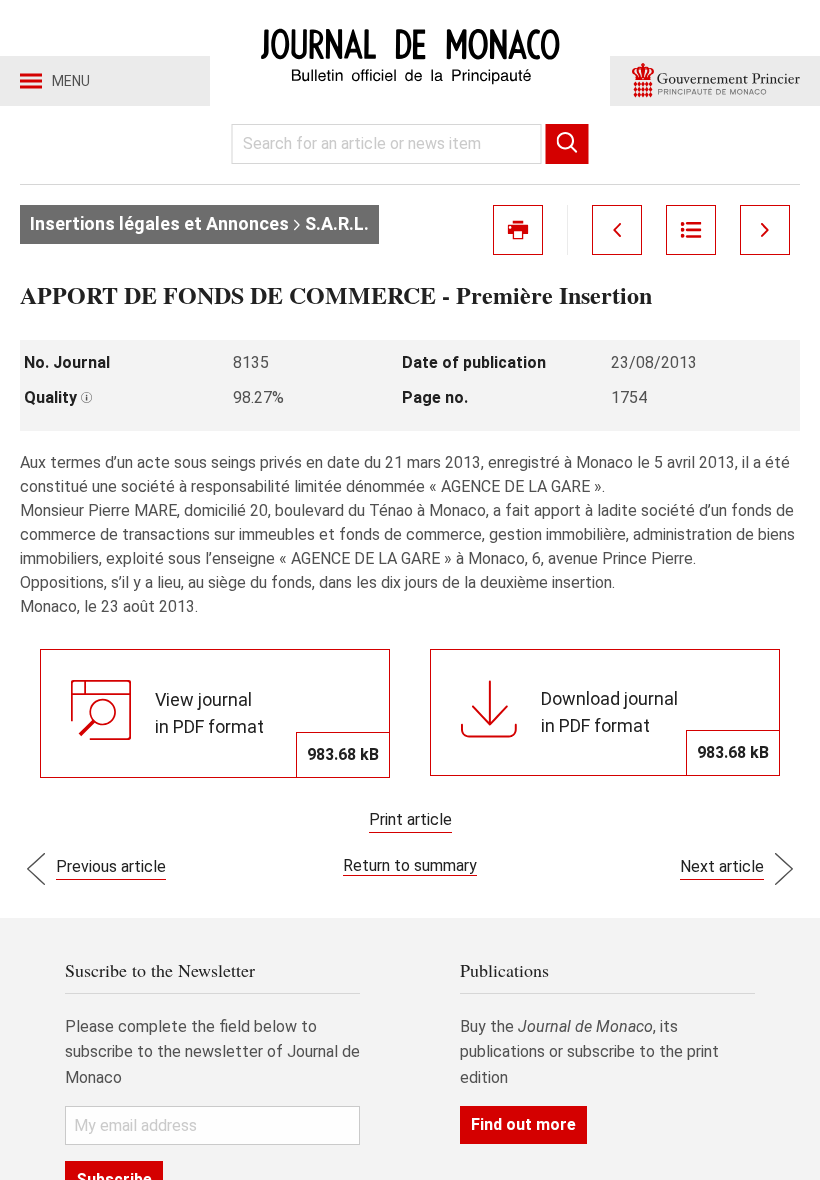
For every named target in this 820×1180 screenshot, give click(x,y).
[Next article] (765, 230)
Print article (410, 819)
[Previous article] (617, 230)
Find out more (523, 1124)
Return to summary (410, 865)
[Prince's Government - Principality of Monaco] (715, 81)
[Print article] (518, 230)
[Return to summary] (691, 230)
